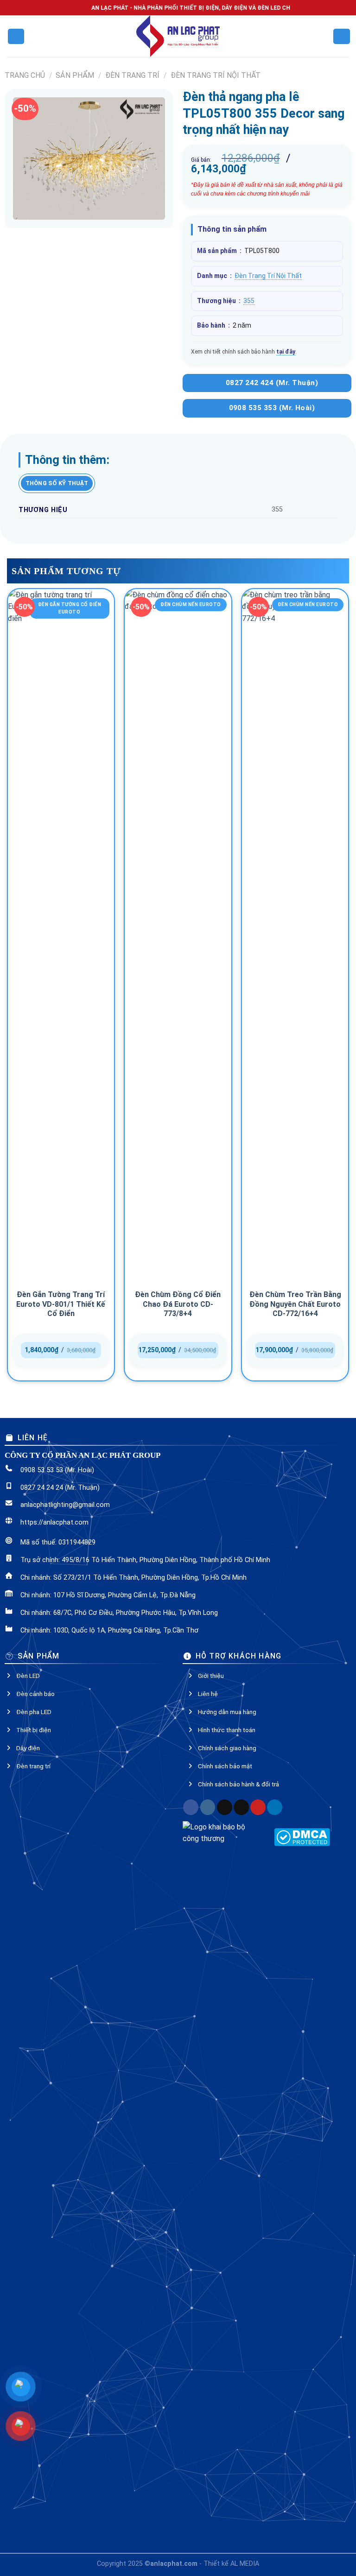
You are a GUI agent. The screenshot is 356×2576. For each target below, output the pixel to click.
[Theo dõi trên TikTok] (225, 1807)
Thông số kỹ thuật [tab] (57, 483)
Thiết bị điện (34, 1730)
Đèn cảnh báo (35, 1694)
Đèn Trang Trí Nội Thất (216, 75)
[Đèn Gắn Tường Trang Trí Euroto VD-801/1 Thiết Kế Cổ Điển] (61, 937)
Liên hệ (208, 1694)
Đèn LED (28, 1676)
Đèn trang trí (33, 1766)
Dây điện (28, 1748)
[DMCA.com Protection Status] (302, 1837)
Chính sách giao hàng (227, 1748)
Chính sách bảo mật (225, 1766)
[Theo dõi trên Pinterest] (258, 1807)
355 (249, 301)
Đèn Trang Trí (132, 75)
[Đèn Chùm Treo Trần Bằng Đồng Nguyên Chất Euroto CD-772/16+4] (295, 937)
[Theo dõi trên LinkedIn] (275, 1807)
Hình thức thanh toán (227, 1730)
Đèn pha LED (34, 1712)
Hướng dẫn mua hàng (227, 1712)
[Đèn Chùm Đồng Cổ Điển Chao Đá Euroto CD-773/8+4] (178, 937)
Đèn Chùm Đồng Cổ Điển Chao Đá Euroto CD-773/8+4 (178, 1304)
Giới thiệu (211, 1676)
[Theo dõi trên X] (241, 1807)
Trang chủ (25, 75)
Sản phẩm (75, 75)
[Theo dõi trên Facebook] (191, 1807)
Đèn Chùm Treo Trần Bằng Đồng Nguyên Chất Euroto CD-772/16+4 (295, 1304)
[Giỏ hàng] (341, 36)
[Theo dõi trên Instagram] (208, 1807)
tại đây (286, 352)
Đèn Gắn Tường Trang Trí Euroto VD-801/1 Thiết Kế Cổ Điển (61, 1304)
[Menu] (16, 36)
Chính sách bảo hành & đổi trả (238, 1784)
